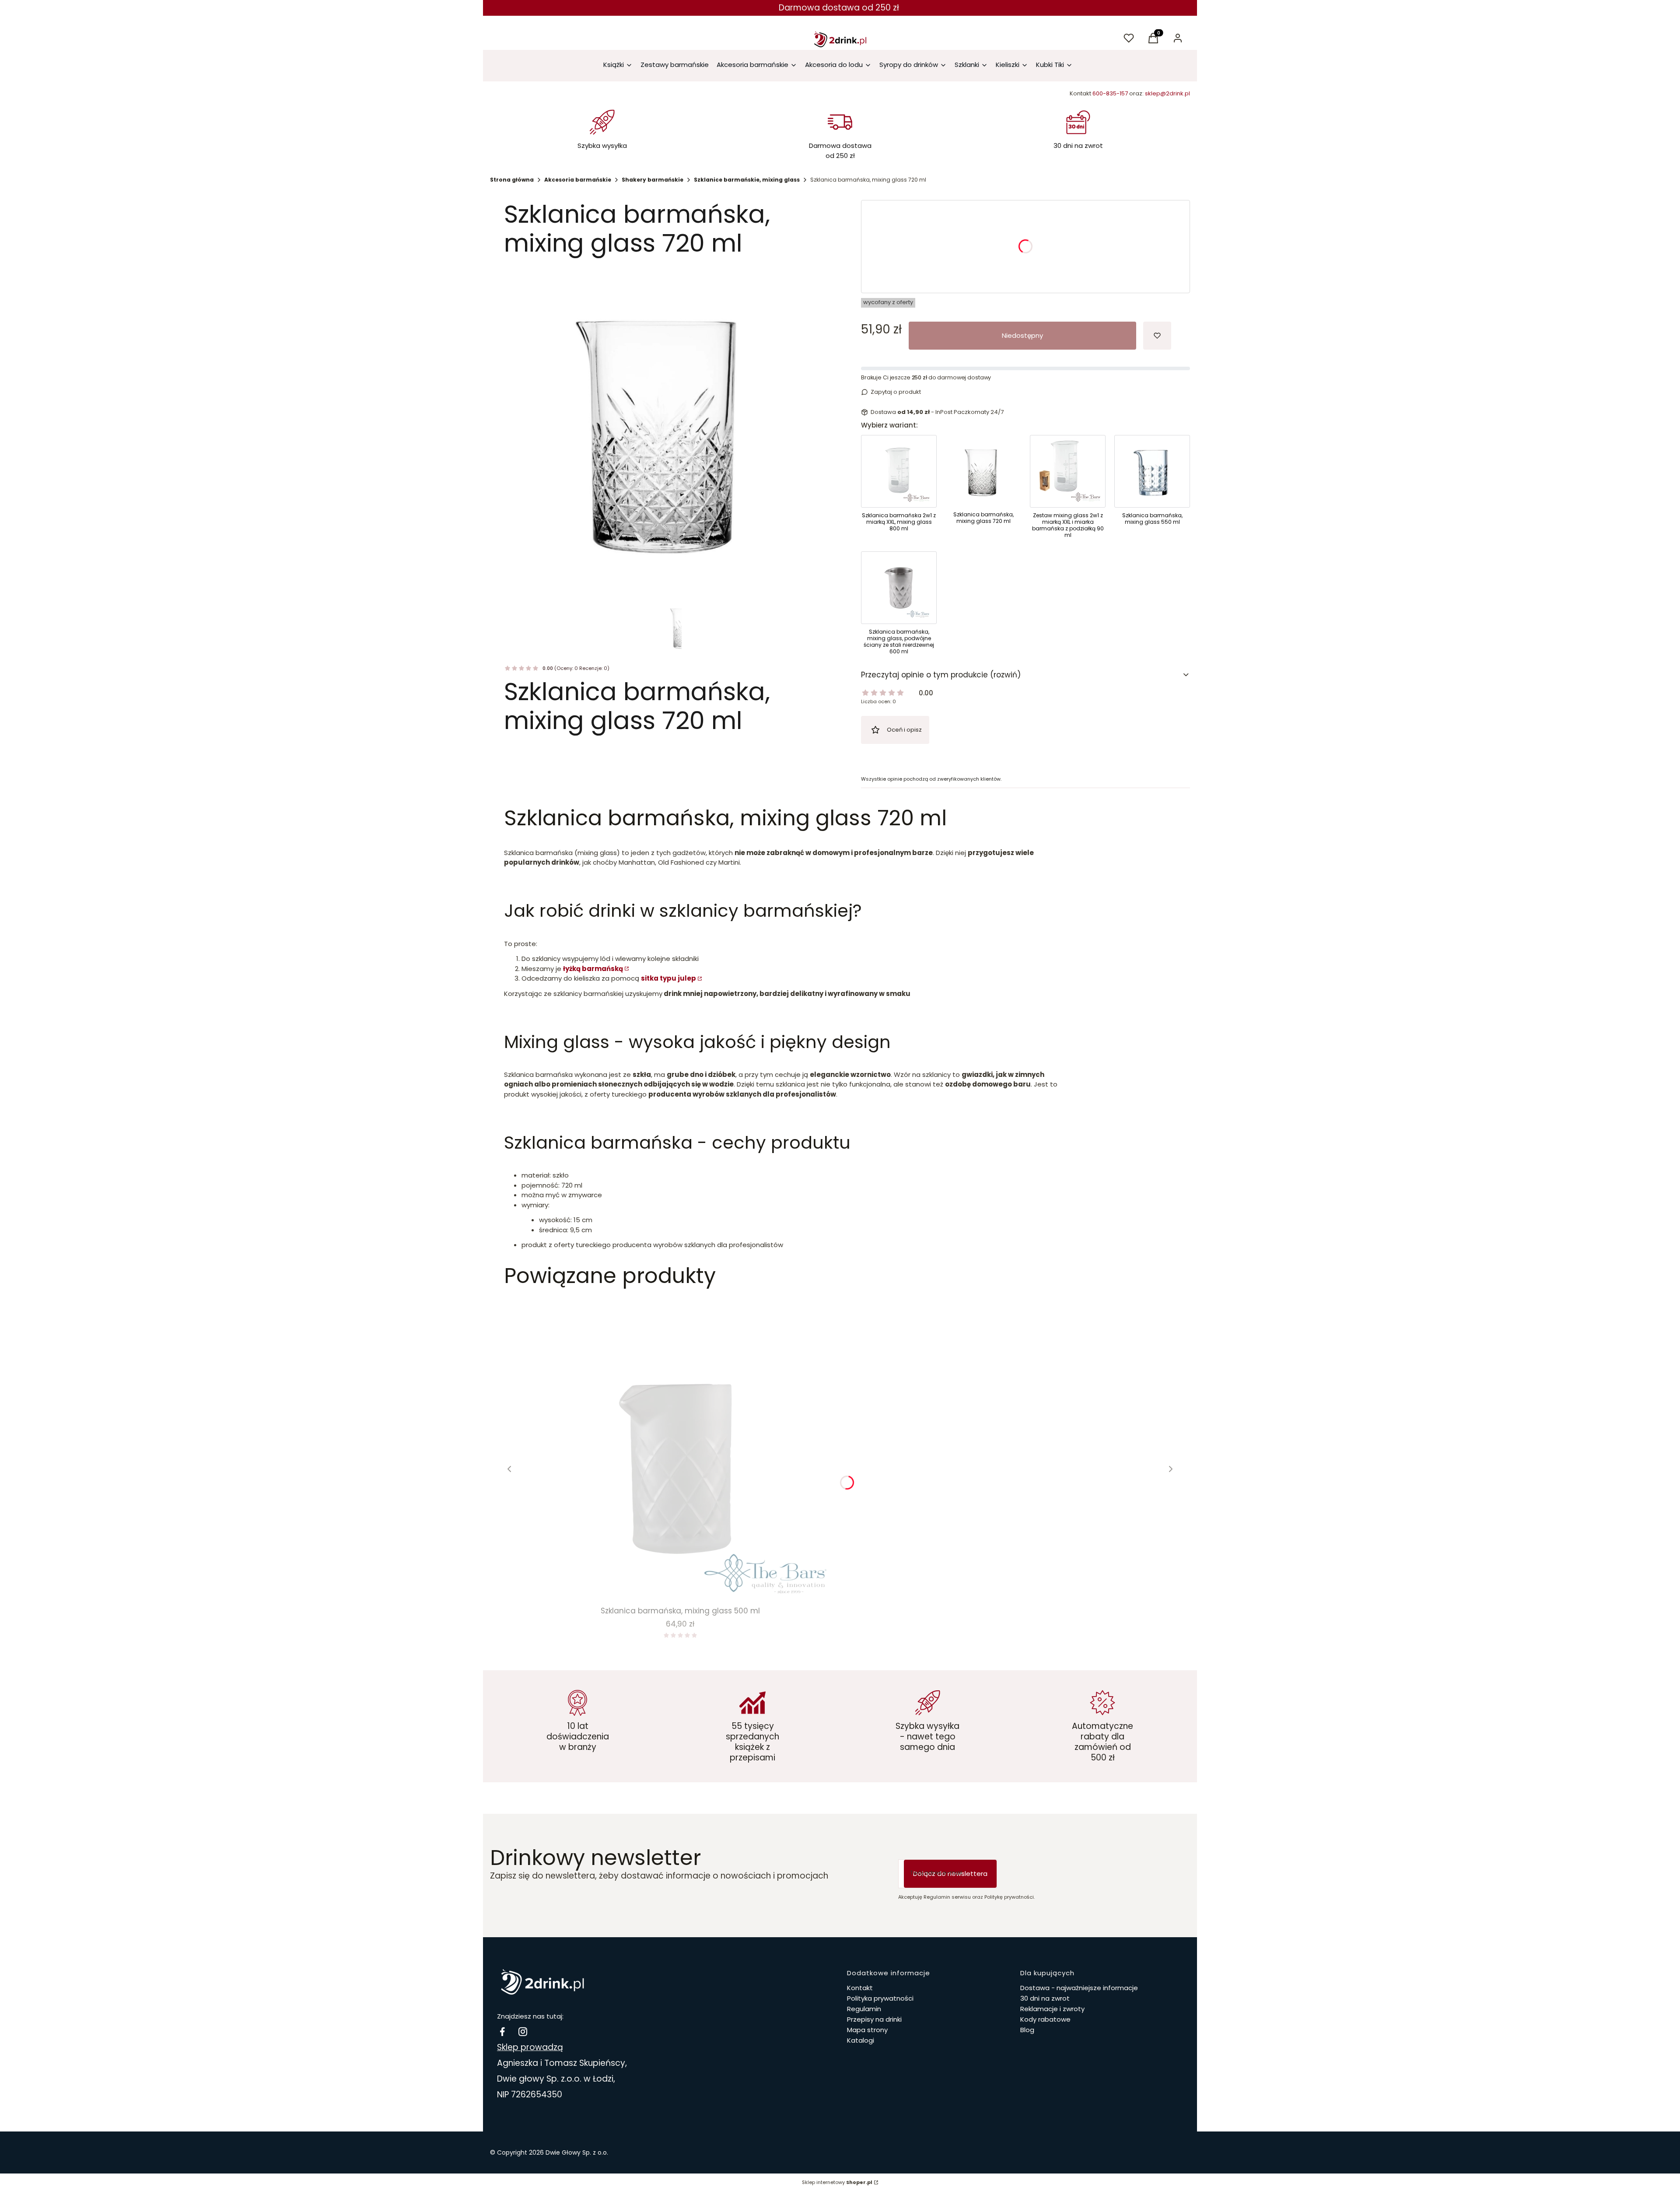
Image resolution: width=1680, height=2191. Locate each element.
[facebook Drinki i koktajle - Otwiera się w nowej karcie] (502, 2031)
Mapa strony (867, 2030)
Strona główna (512, 180)
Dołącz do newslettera (950, 1874)
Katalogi (861, 2040)
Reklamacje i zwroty (1052, 2009)
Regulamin (864, 2009)
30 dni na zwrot (1045, 1998)
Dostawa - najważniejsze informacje (1079, 1988)
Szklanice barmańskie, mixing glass (747, 180)
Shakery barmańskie (653, 180)
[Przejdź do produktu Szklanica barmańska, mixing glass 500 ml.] (680, 1449)
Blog (1027, 2030)
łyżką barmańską (593, 969)
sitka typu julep (668, 978)
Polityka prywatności (880, 1998)
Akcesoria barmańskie (578, 180)
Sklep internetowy (837, 2182)
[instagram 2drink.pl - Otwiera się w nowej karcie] (523, 2031)
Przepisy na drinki (874, 2019)
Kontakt (860, 1988)
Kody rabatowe (1045, 2019)
